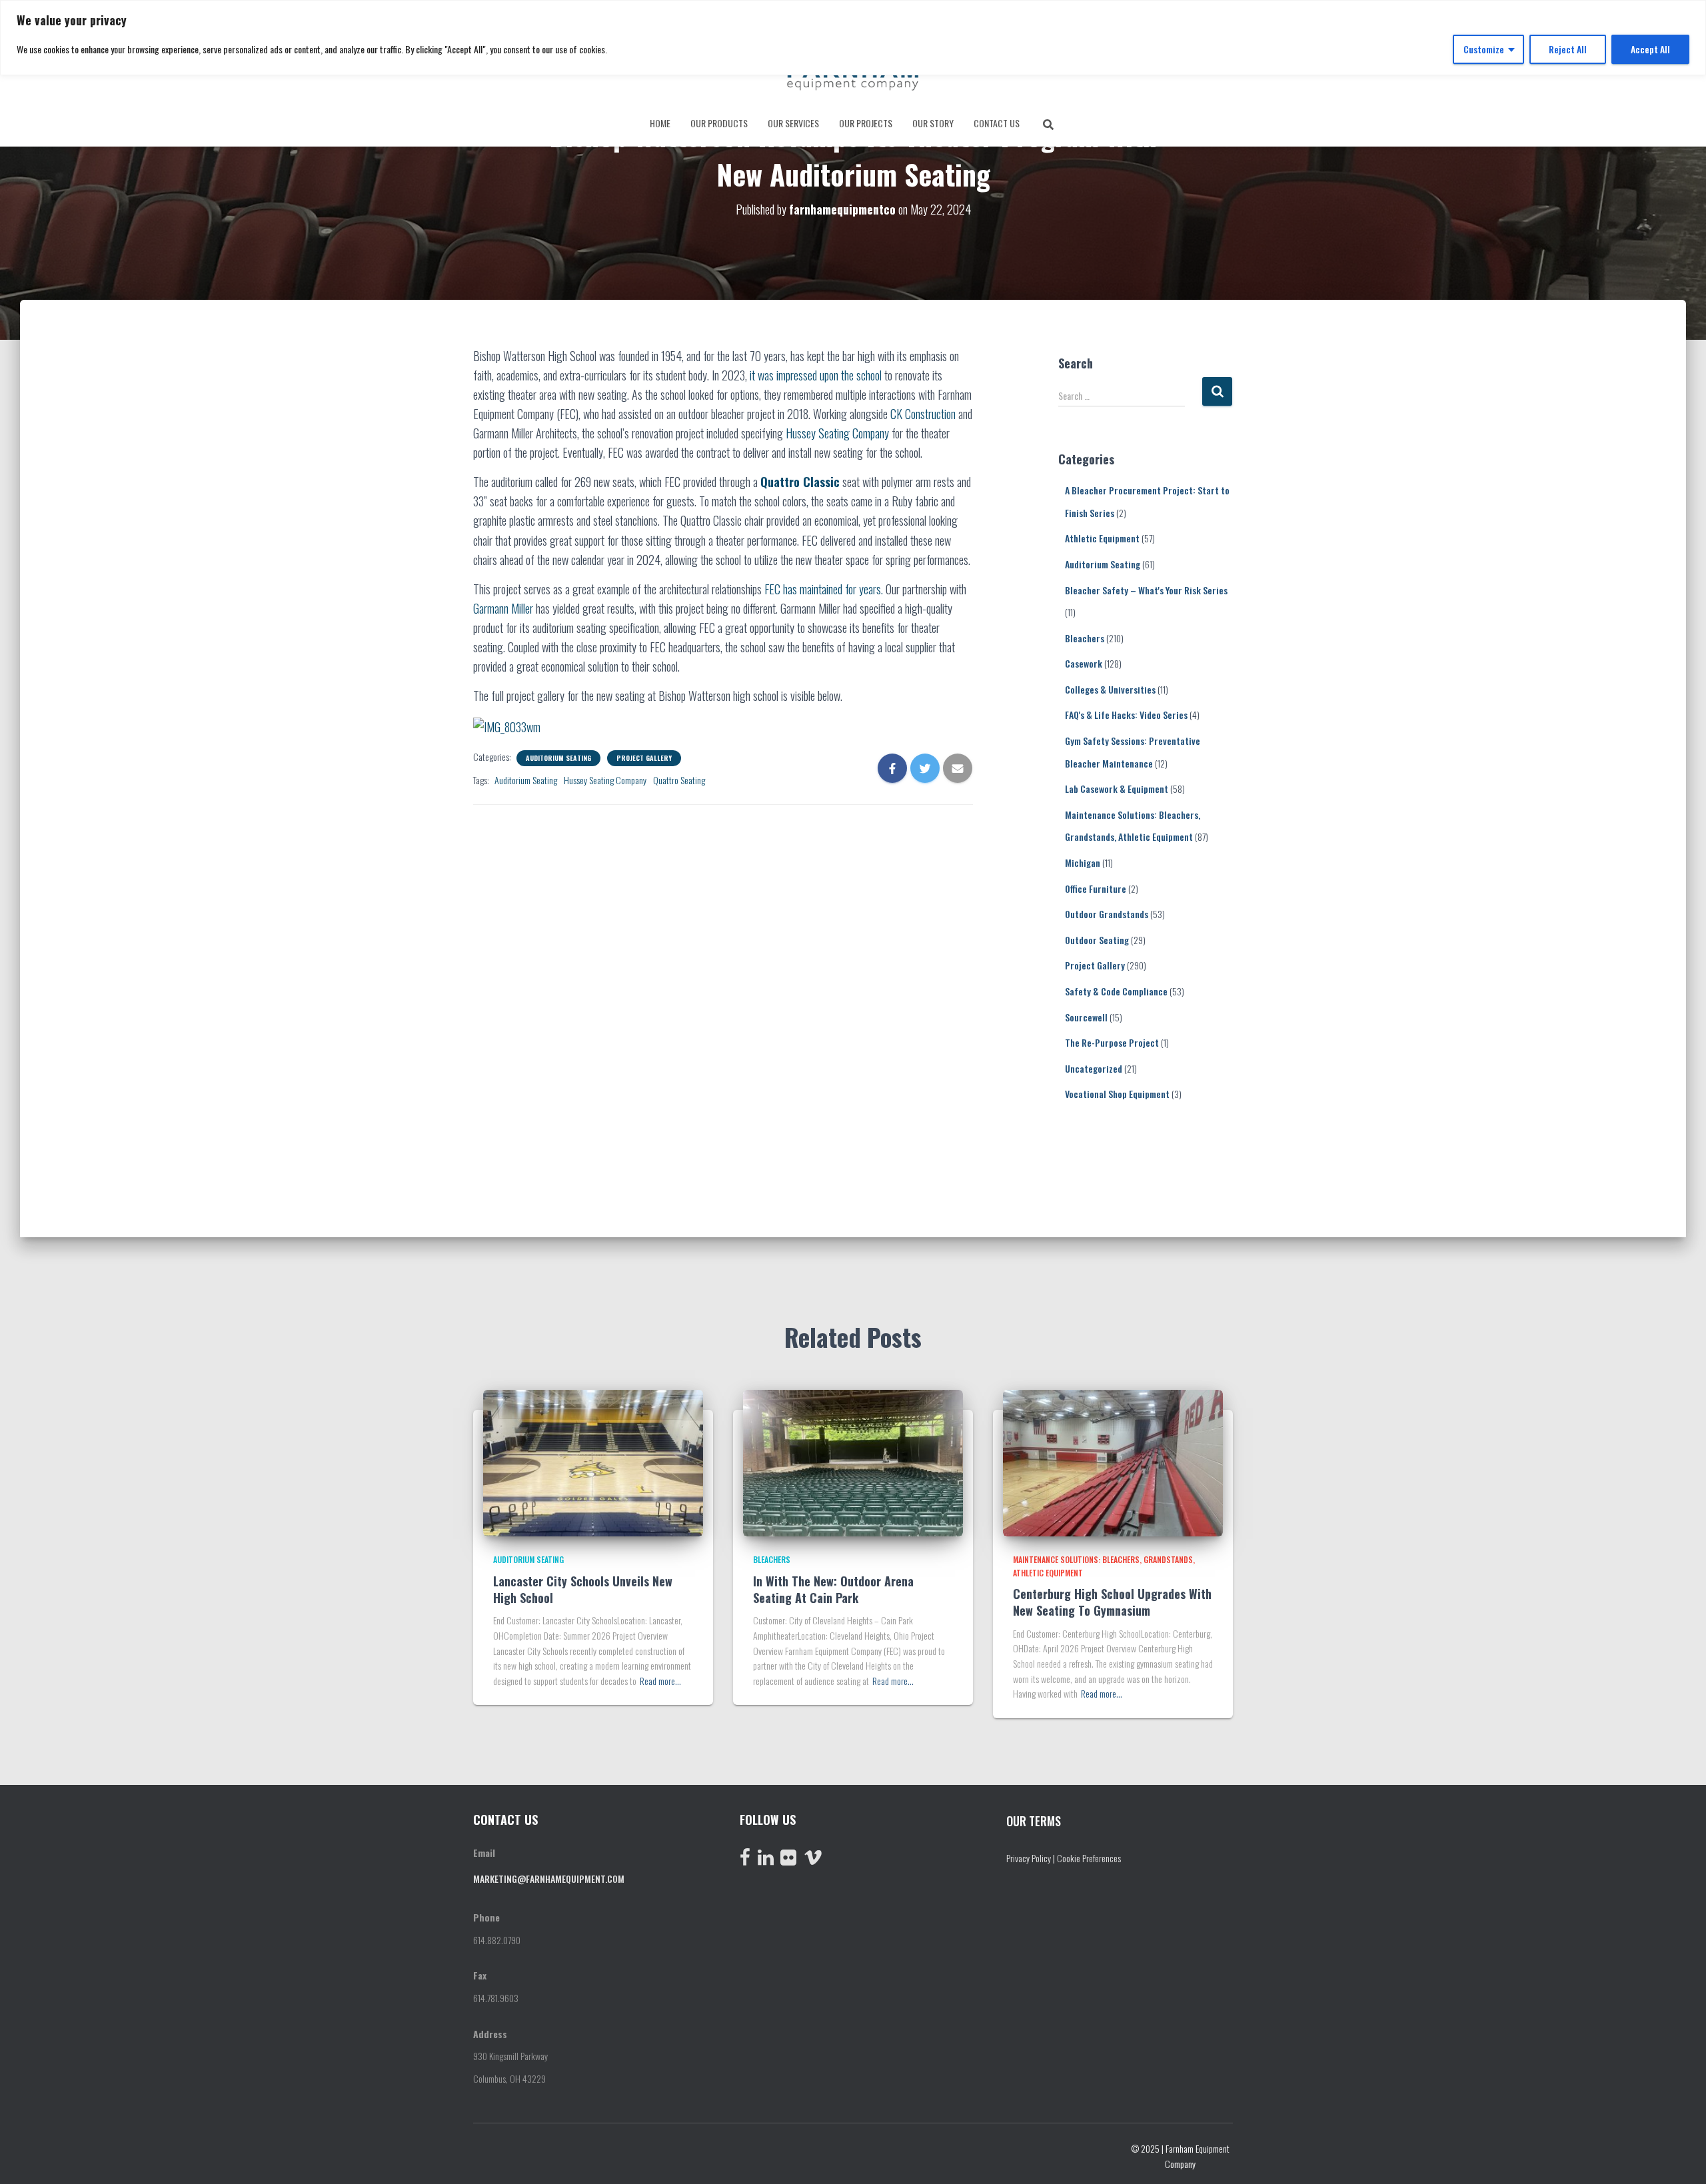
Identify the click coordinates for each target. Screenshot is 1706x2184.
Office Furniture (1096, 888)
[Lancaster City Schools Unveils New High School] (593, 1461)
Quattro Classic (800, 482)
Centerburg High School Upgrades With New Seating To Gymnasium (1112, 1602)
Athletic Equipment (1102, 538)
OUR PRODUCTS (719, 123)
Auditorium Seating (558, 758)
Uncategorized (1094, 1068)
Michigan (1083, 862)
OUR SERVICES (793, 123)
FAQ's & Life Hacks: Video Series (1126, 715)
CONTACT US (997, 123)
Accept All (1650, 49)
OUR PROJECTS (866, 123)
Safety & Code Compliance (1116, 991)
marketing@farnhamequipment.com (549, 1879)
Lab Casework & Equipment (1117, 789)
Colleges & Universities (1110, 689)
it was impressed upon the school (816, 375)
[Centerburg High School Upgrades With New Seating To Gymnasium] (1113, 1461)
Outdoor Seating (1097, 940)
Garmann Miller (503, 608)
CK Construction (923, 414)
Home (660, 123)
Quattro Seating (679, 780)
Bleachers (1085, 638)
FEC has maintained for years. (824, 589)
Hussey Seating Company (839, 433)
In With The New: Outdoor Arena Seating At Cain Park (833, 1589)
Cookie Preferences (1089, 1858)
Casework (1084, 663)
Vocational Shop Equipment (1117, 1094)
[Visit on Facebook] (745, 1860)
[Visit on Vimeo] (813, 1860)
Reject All (1568, 49)
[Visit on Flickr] (788, 1860)
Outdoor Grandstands (1107, 914)
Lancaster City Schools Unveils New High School (583, 1589)
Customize (1484, 49)
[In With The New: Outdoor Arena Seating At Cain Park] (853, 1461)
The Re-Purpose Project (1112, 1042)
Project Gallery (644, 758)
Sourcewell (1086, 1017)
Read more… (660, 1681)
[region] (853, 38)
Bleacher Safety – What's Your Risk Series (1146, 590)
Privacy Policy (1029, 1858)
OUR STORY (933, 123)
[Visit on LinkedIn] (766, 1860)
